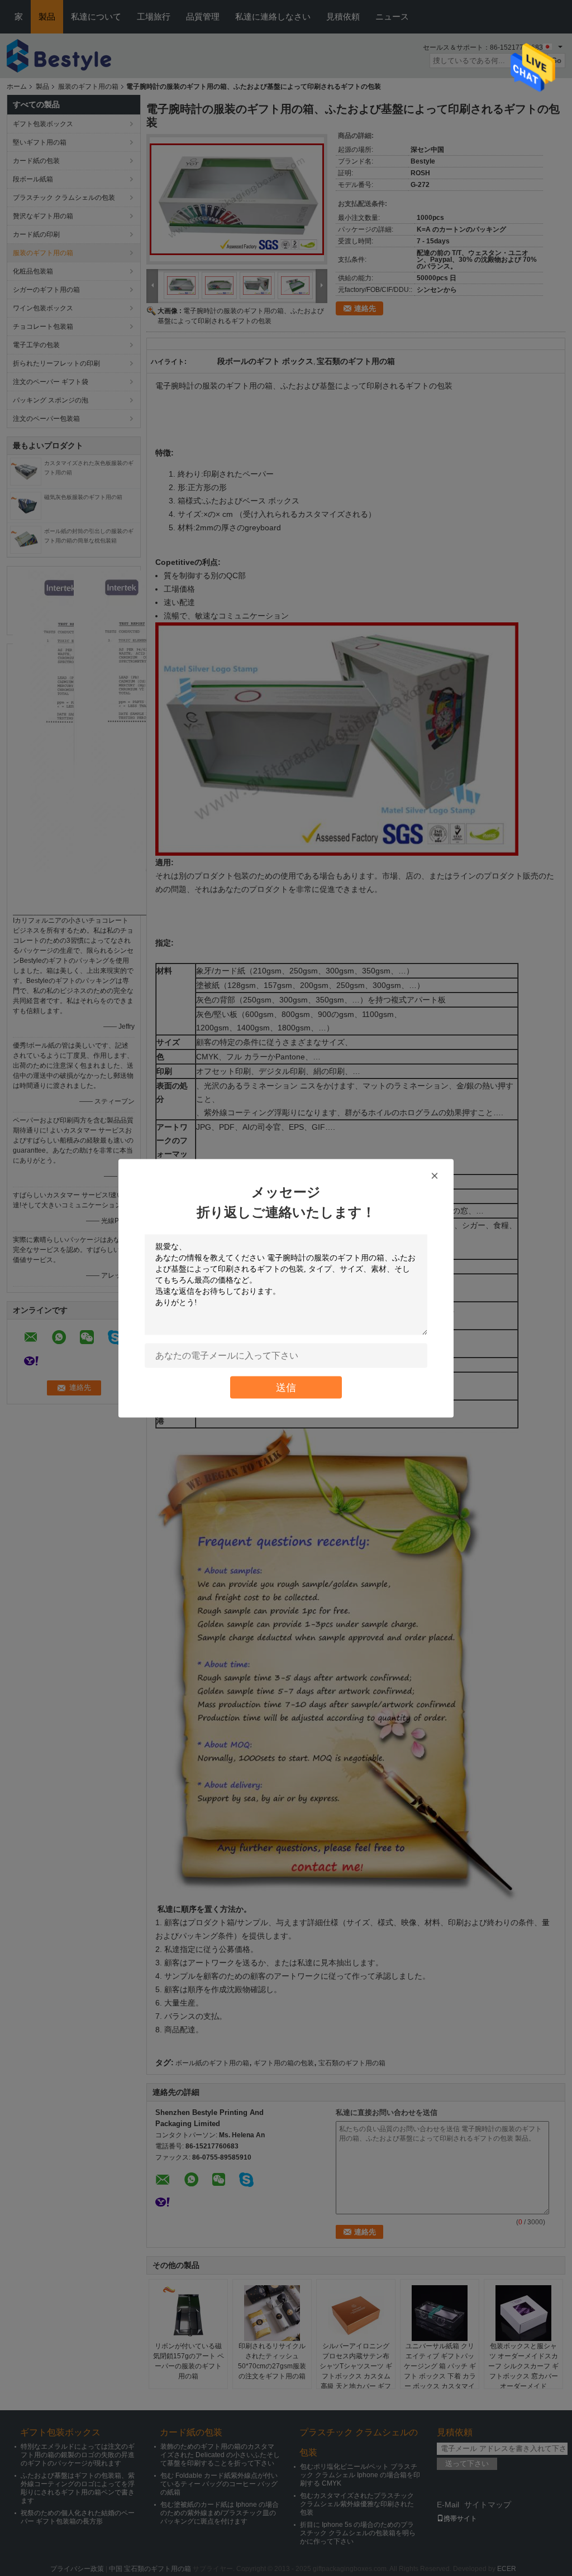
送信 (286, 1387)
